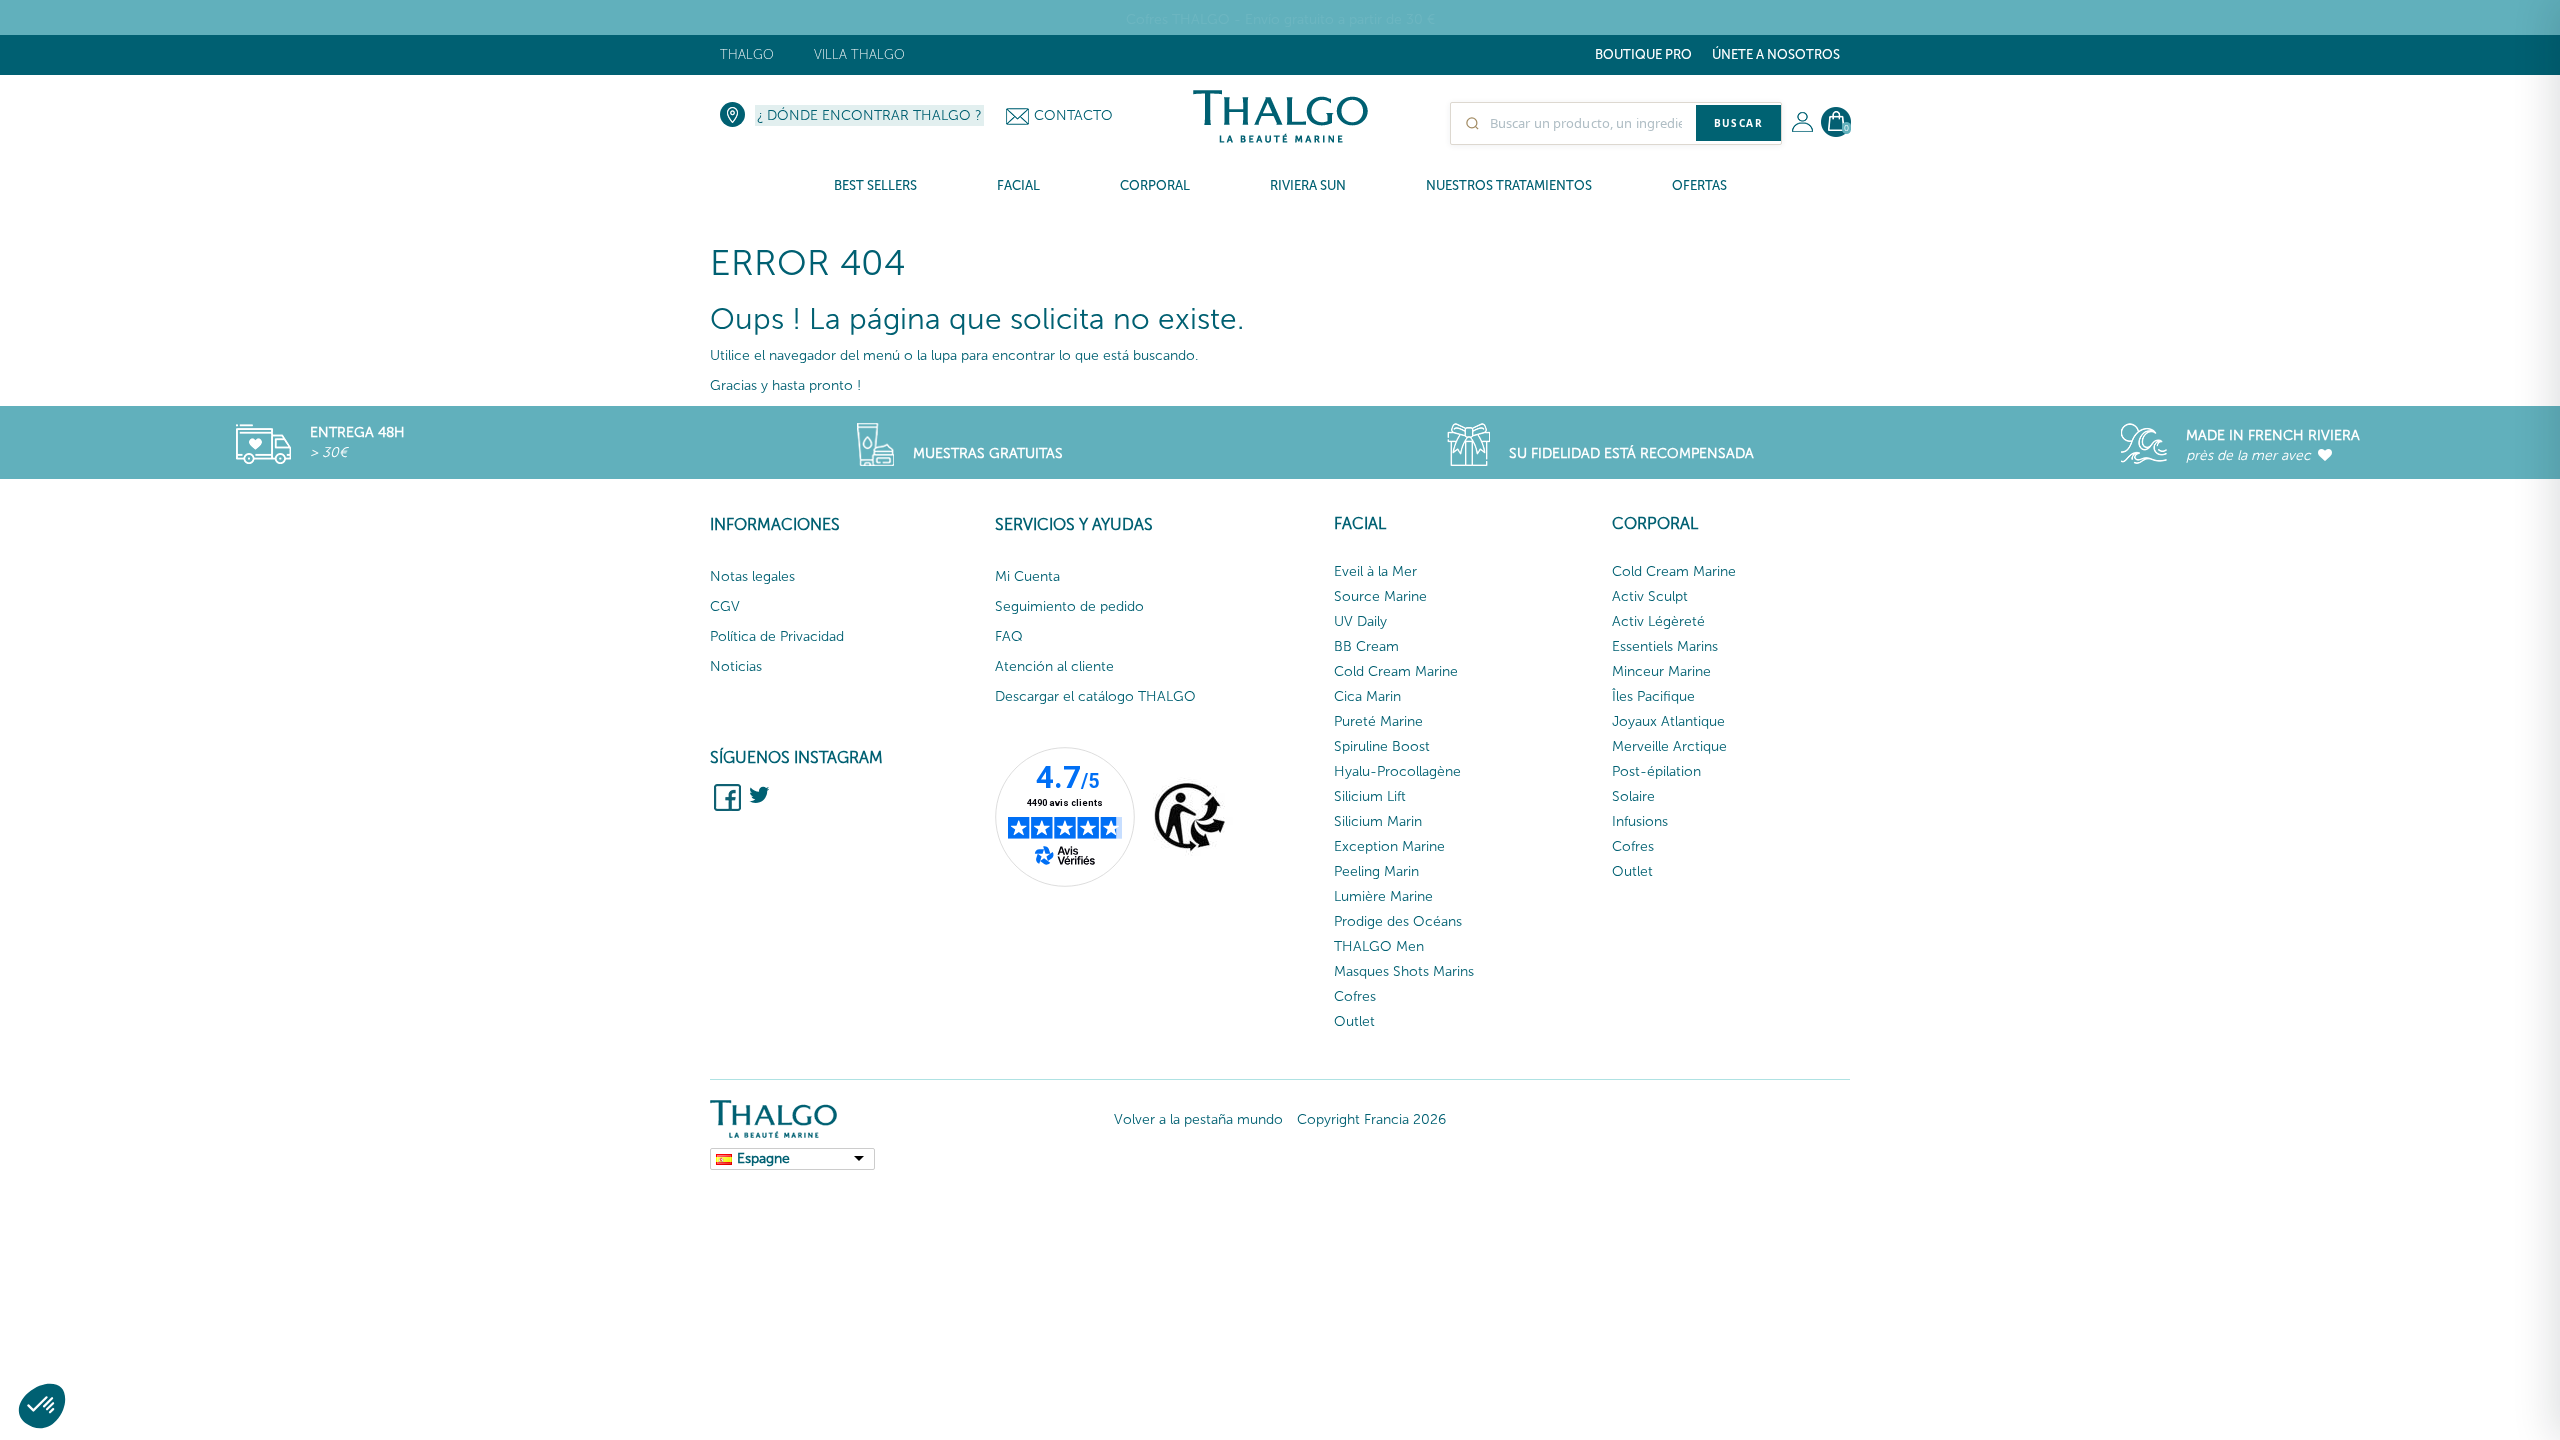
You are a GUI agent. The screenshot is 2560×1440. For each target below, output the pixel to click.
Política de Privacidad (777, 636)
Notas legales (752, 576)
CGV (725, 606)
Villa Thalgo (859, 54)
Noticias (736, 666)
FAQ (1009, 636)
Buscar (1738, 123)
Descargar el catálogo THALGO (1095, 696)
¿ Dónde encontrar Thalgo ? (869, 115)
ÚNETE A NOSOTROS (1776, 54)
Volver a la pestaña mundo (1198, 1119)
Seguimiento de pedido (1069, 606)
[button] (42, 1406)
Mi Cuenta (1027, 576)
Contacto (1073, 115)
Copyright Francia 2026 (1371, 1119)
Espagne (763, 1158)
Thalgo (747, 54)
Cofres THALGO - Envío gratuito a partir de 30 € (1280, 19)
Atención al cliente (1054, 666)
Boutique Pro (1643, 54)
